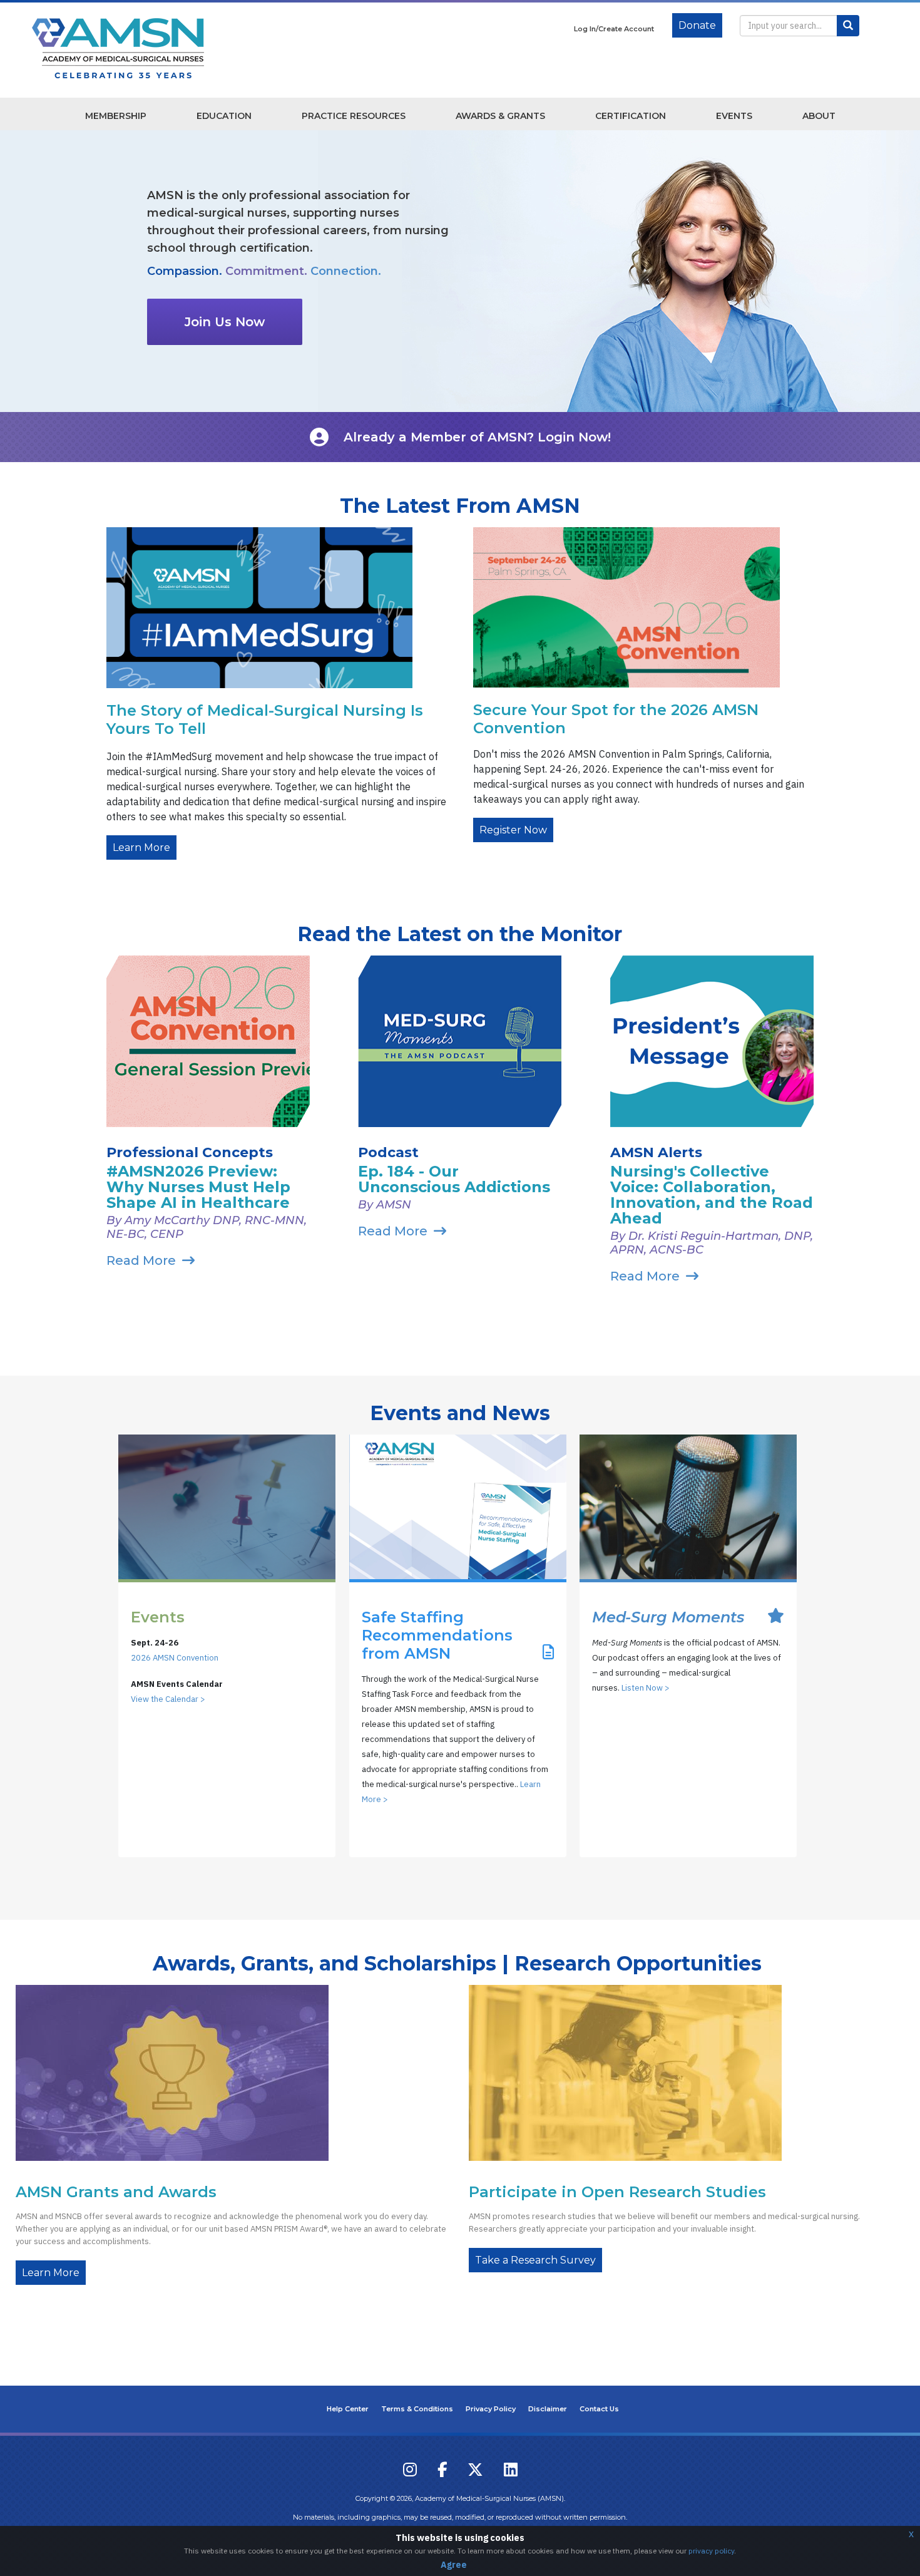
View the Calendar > (168, 1699)
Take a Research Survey (535, 2260)
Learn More (141, 848)
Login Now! (574, 437)
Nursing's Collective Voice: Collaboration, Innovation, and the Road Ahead (712, 1195)
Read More (141, 1260)
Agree (454, 2565)
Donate (697, 25)
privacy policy (711, 2551)
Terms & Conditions (417, 2409)
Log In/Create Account (614, 29)
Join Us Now (225, 322)
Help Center (348, 2409)
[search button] (848, 26)
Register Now (513, 830)
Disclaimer (548, 2409)
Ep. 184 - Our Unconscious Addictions (454, 1179)
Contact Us (599, 2409)
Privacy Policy (491, 2409)
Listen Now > (646, 1688)
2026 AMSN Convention (175, 1658)
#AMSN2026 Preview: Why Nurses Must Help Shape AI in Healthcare (198, 1187)
